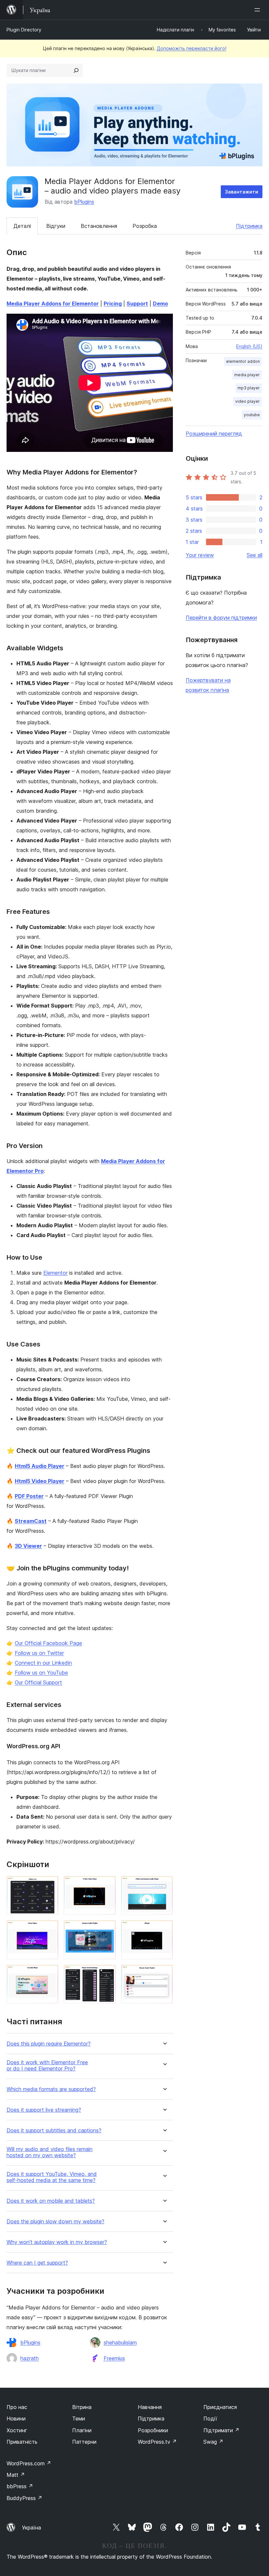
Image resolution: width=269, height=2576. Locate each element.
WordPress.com (29, 2463)
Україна (31, 2528)
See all (255, 555)
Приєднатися (220, 2407)
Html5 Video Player (40, 1481)
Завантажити (242, 192)
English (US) (249, 346)
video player (248, 401)
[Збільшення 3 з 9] (164, 1885)
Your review (200, 555)
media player (247, 375)
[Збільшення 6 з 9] (164, 1929)
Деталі (22, 226)
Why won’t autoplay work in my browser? (57, 2242)
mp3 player (249, 388)
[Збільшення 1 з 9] (50, 1885)
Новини (16, 2418)
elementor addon (243, 361)
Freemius (114, 2358)
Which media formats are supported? (51, 2089)
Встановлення (99, 226)
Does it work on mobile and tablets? (51, 2201)
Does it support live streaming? (44, 2110)
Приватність (22, 2442)
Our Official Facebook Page (48, 1643)
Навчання (150, 2407)
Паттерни (84, 2442)
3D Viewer (28, 1546)
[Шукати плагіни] (76, 70)
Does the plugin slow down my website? (55, 2222)
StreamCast (31, 1521)
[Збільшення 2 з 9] (107, 1885)
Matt (16, 2475)
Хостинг (17, 2430)
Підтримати (221, 2430)
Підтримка (249, 226)
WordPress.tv (157, 2442)
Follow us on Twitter (39, 1653)
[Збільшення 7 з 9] (50, 1974)
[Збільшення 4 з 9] (50, 1929)
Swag (213, 2442)
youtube (252, 415)
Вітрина (82, 2407)
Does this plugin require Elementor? (49, 2044)
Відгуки (56, 226)
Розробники (153, 2430)
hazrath (30, 2358)
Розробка (145, 226)
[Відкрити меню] (259, 10)
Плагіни (82, 2430)
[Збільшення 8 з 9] (107, 1974)
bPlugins (84, 202)
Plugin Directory (24, 30)
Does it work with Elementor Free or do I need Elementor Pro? (47, 2066)
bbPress (20, 2486)
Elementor (55, 1273)
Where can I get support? (37, 2263)
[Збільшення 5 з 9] (107, 1929)
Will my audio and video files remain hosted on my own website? (50, 2152)
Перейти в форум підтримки (221, 618)
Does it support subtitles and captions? (54, 2131)
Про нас (17, 2407)
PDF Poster (29, 1496)
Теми (79, 2418)
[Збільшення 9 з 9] (164, 1974)
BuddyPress (24, 2498)
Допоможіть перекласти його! (192, 48)
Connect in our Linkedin (43, 1663)
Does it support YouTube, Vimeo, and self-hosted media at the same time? (52, 2177)
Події (210, 2418)
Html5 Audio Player (40, 1466)
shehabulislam (120, 2343)
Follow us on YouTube (41, 1673)
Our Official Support (38, 1682)
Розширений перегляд (214, 434)
